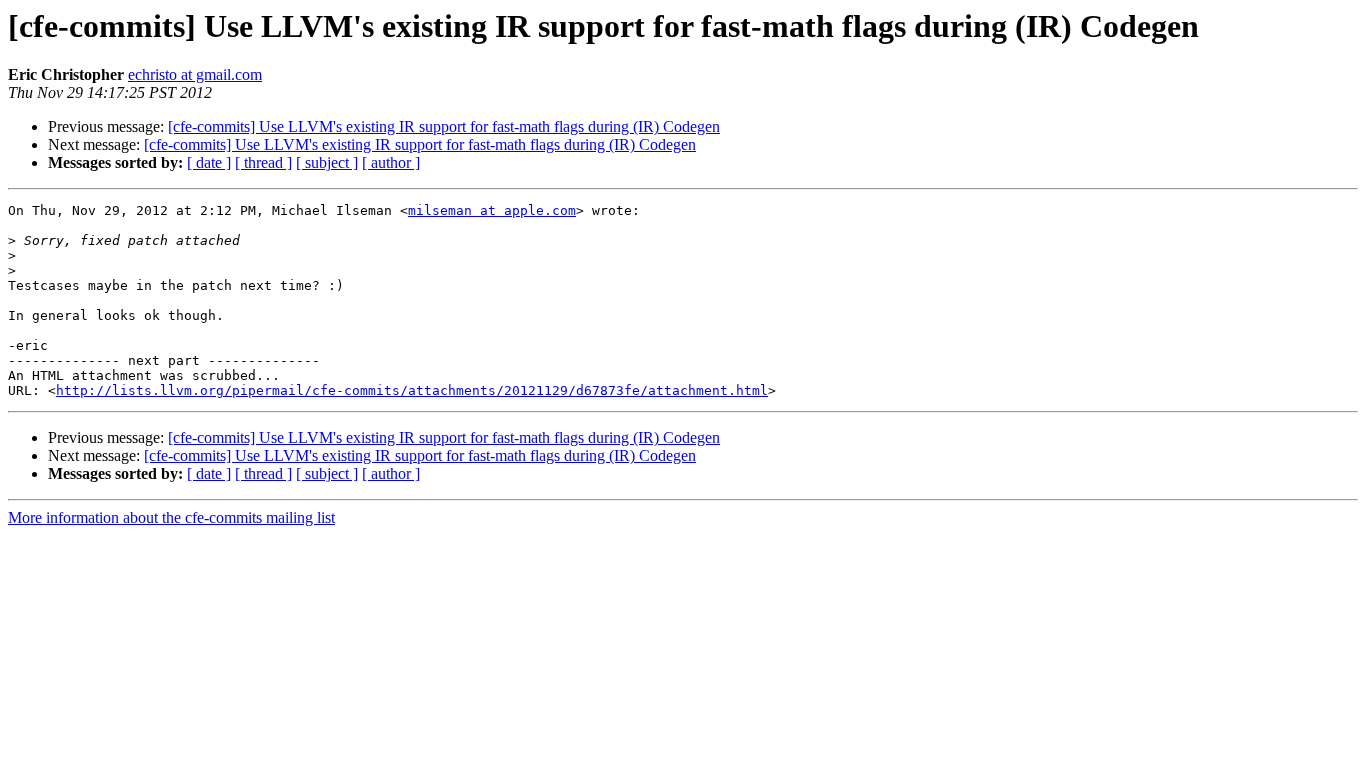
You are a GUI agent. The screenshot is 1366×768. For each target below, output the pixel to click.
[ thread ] (263, 162)
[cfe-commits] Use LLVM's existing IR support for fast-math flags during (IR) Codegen (444, 126)
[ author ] (391, 162)
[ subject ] (327, 162)
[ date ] (209, 162)
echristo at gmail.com (195, 74)
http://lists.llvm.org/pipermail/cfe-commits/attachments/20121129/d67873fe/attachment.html (412, 390)
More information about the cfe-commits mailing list (171, 517)
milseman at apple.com (492, 210)
